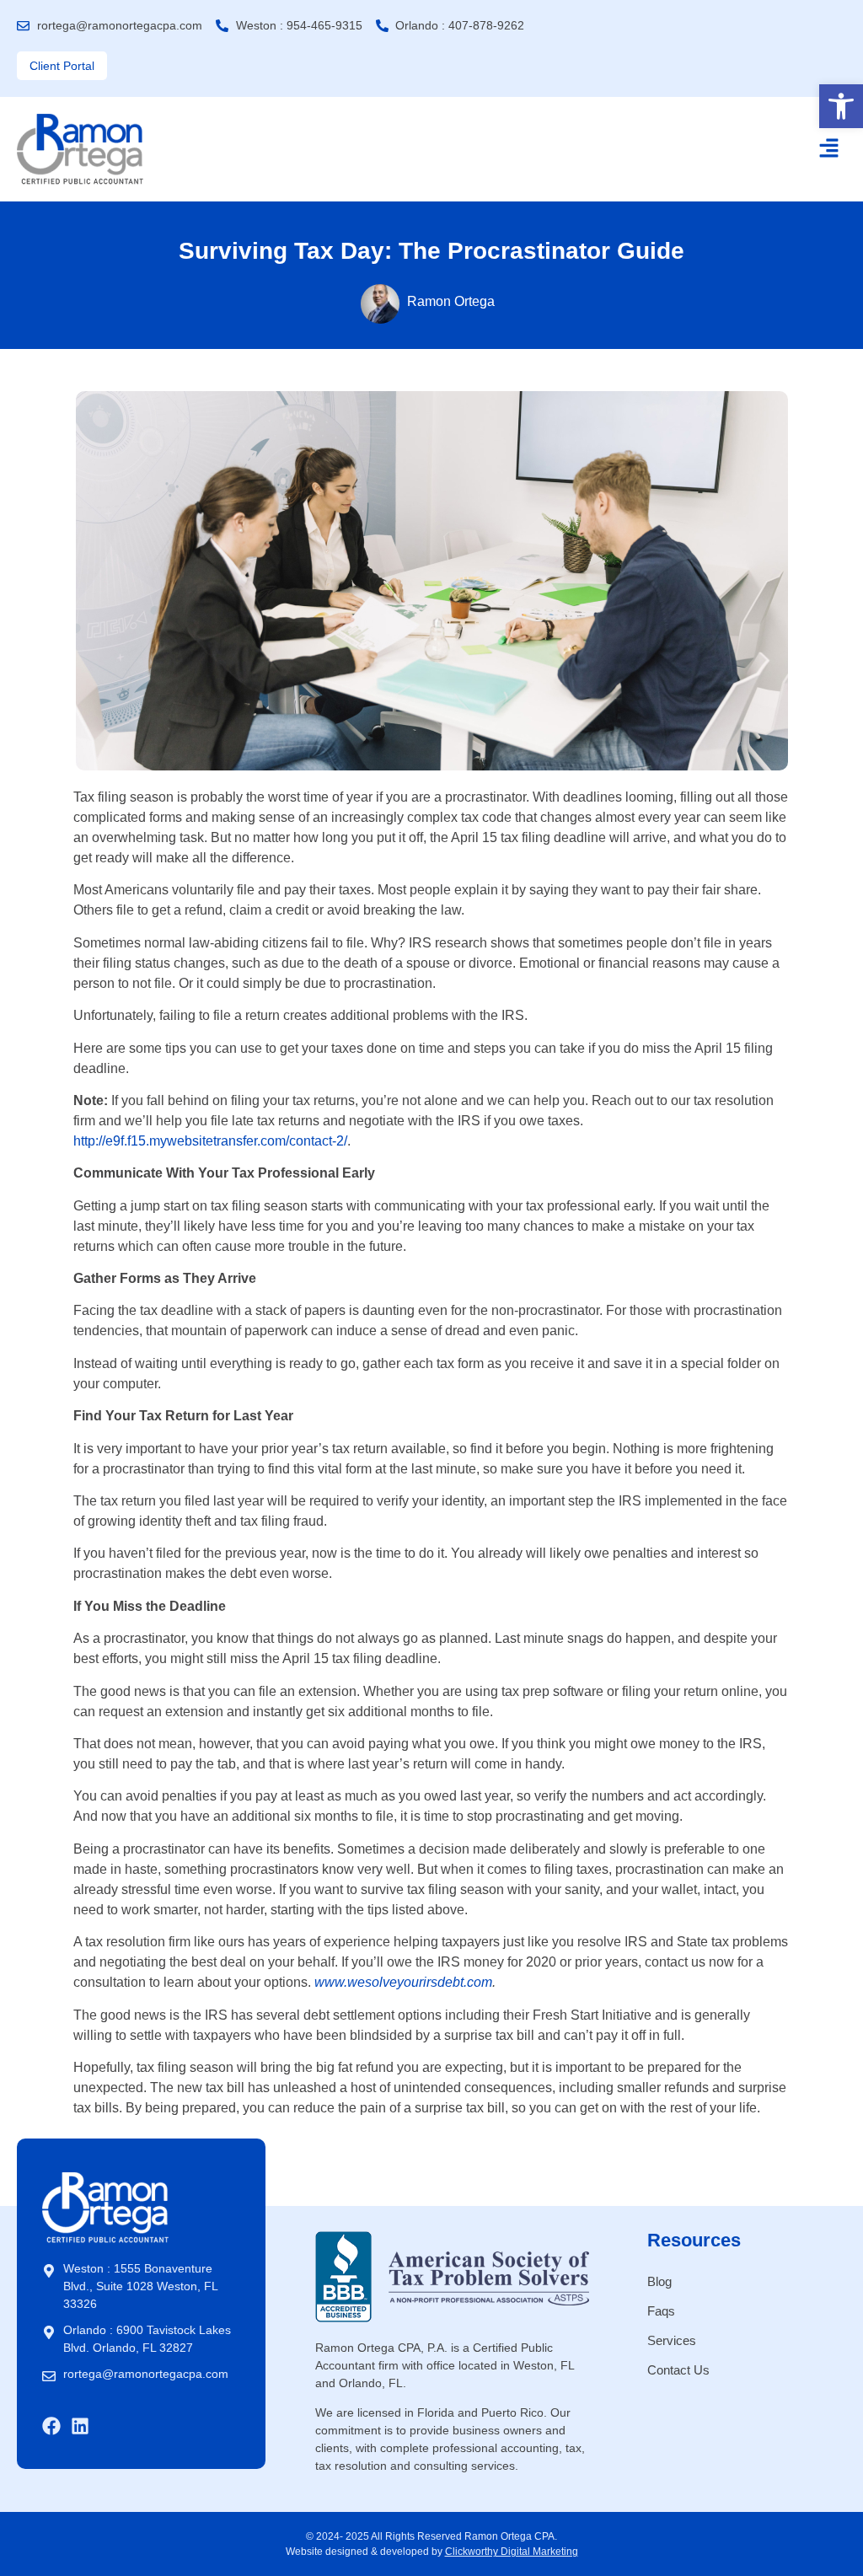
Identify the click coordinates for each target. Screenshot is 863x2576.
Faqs (661, 2311)
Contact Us (678, 2370)
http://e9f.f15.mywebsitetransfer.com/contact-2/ (210, 1141)
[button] (841, 106)
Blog (659, 2281)
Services (672, 2340)
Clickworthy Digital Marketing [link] (512, 2552)
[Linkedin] (80, 2426)
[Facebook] (51, 2426)
